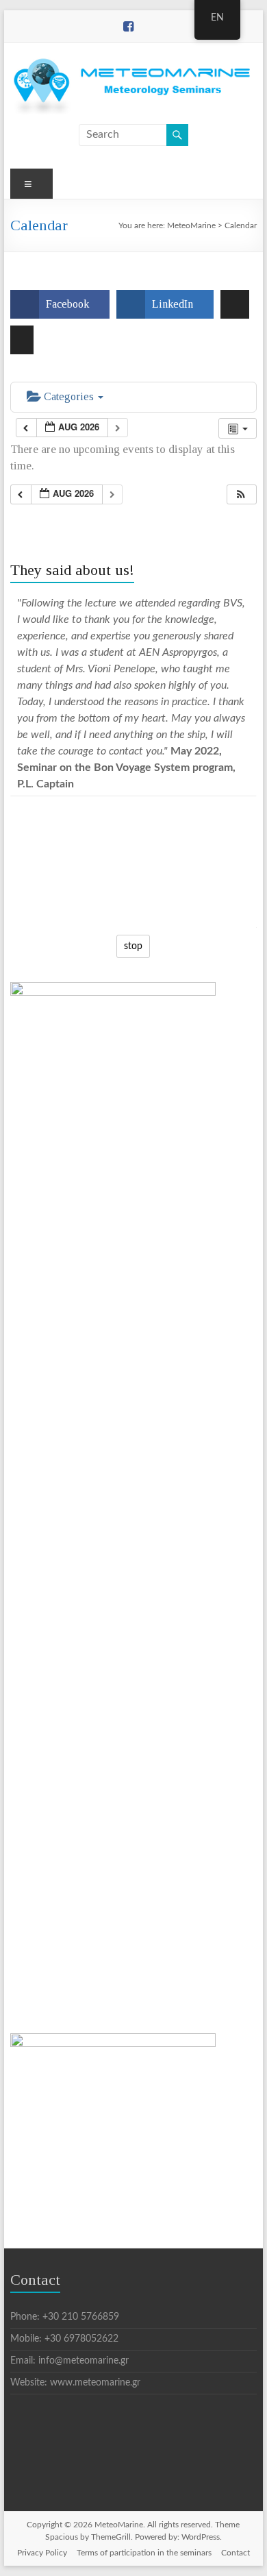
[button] (241, 494)
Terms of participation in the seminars (144, 2553)
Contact (236, 2553)
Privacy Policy (42, 2553)
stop (129, 946)
